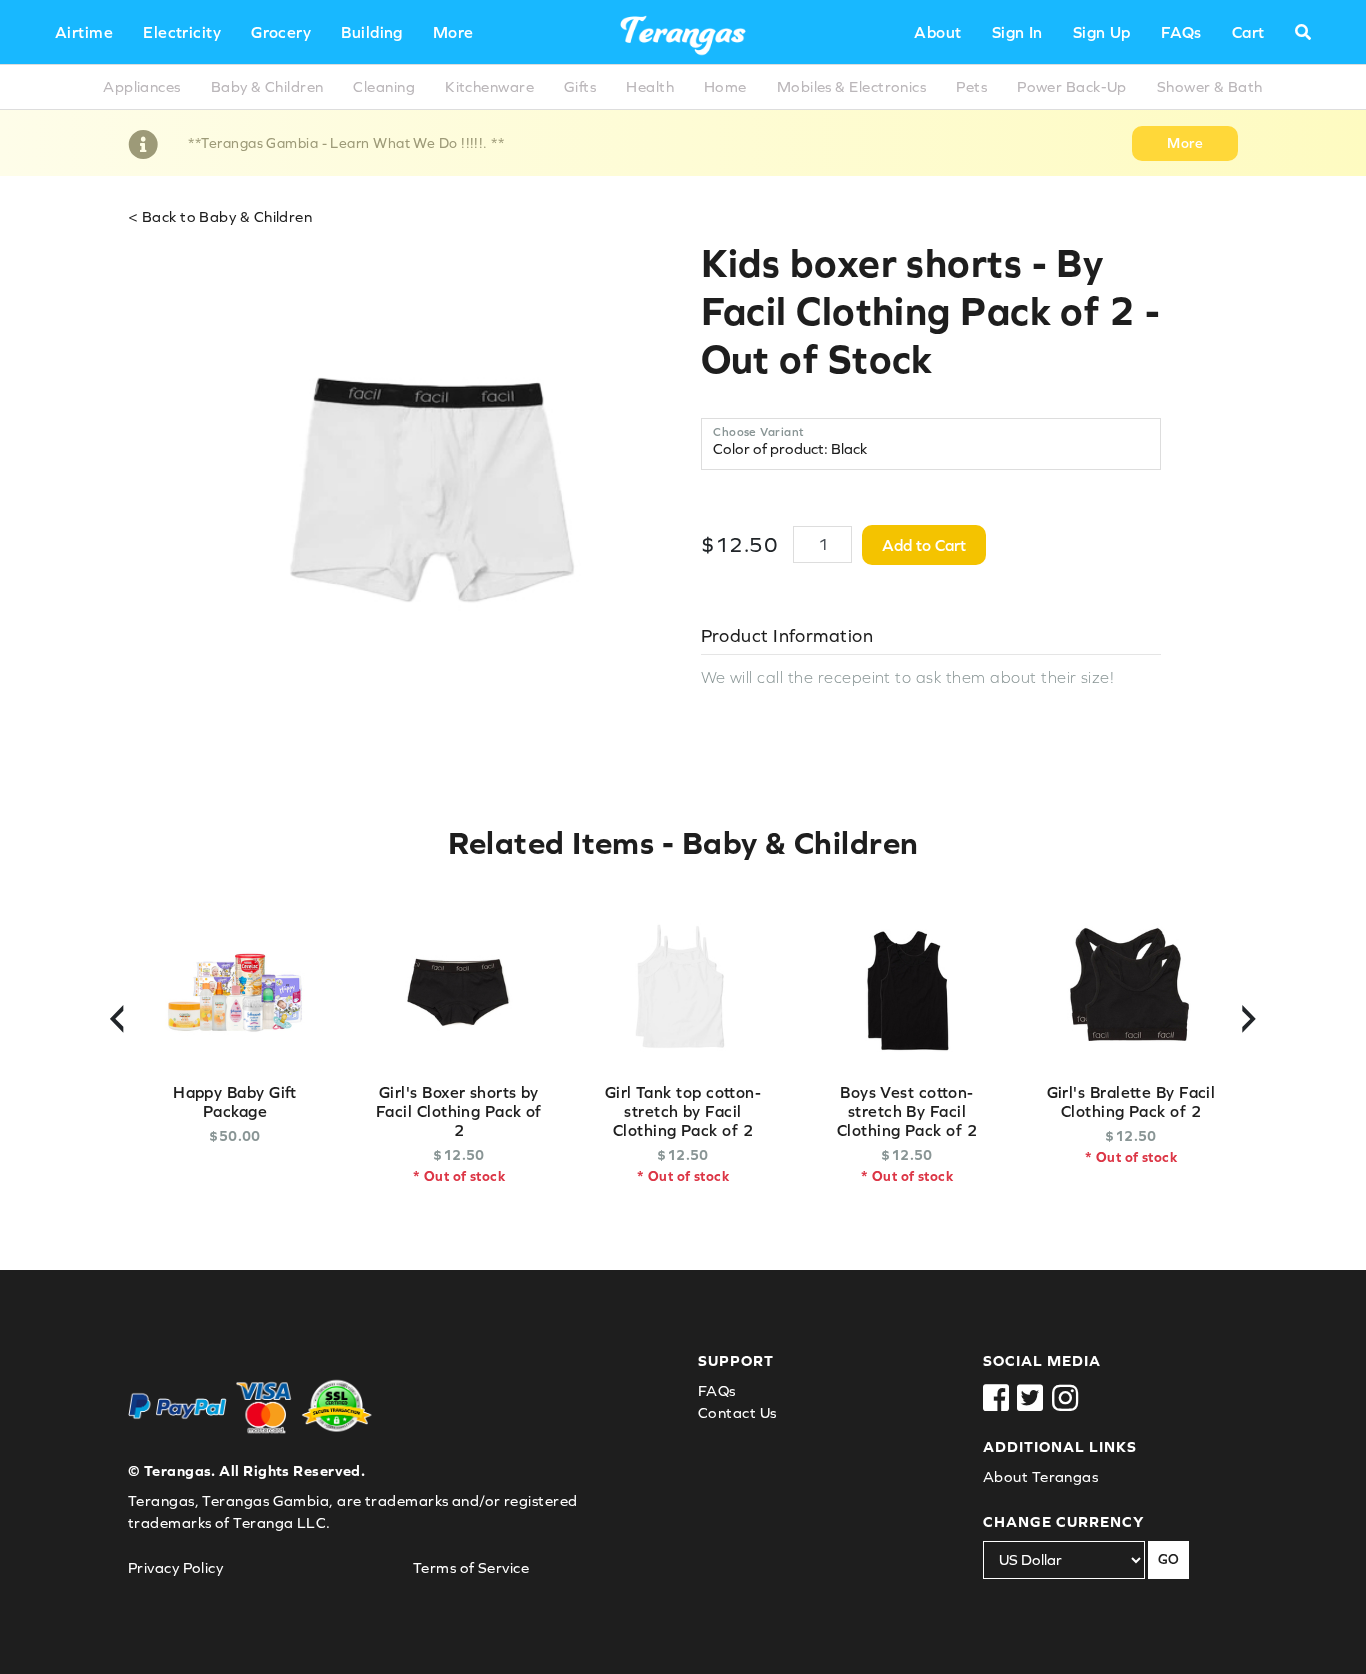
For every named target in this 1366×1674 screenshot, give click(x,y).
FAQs (1181, 32)
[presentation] (117, 1012)
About (937, 32)
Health (650, 86)
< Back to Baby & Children (220, 216)
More (453, 32)
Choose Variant (758, 432)
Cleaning (384, 86)
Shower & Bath (1210, 86)
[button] (1303, 32)
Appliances (142, 86)
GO (1168, 1559)
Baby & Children (267, 86)
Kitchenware (489, 86)
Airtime (84, 32)
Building (372, 32)
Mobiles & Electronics (851, 86)
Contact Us (737, 1412)
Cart (1248, 32)
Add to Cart (924, 545)
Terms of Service (471, 1567)
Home (725, 86)
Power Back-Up (1072, 86)
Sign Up (1102, 32)
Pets (971, 86)
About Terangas (1040, 1476)
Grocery (281, 32)
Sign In (1017, 32)
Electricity (182, 32)
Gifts (580, 86)
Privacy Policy (175, 1567)
